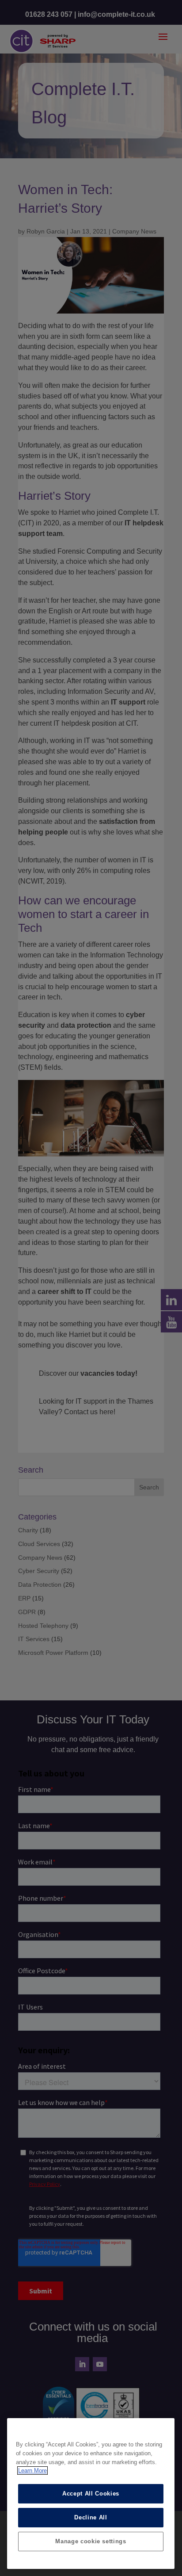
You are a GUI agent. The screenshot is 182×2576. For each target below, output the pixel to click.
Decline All (91, 2517)
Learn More (32, 2471)
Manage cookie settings (91, 2541)
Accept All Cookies (91, 2494)
